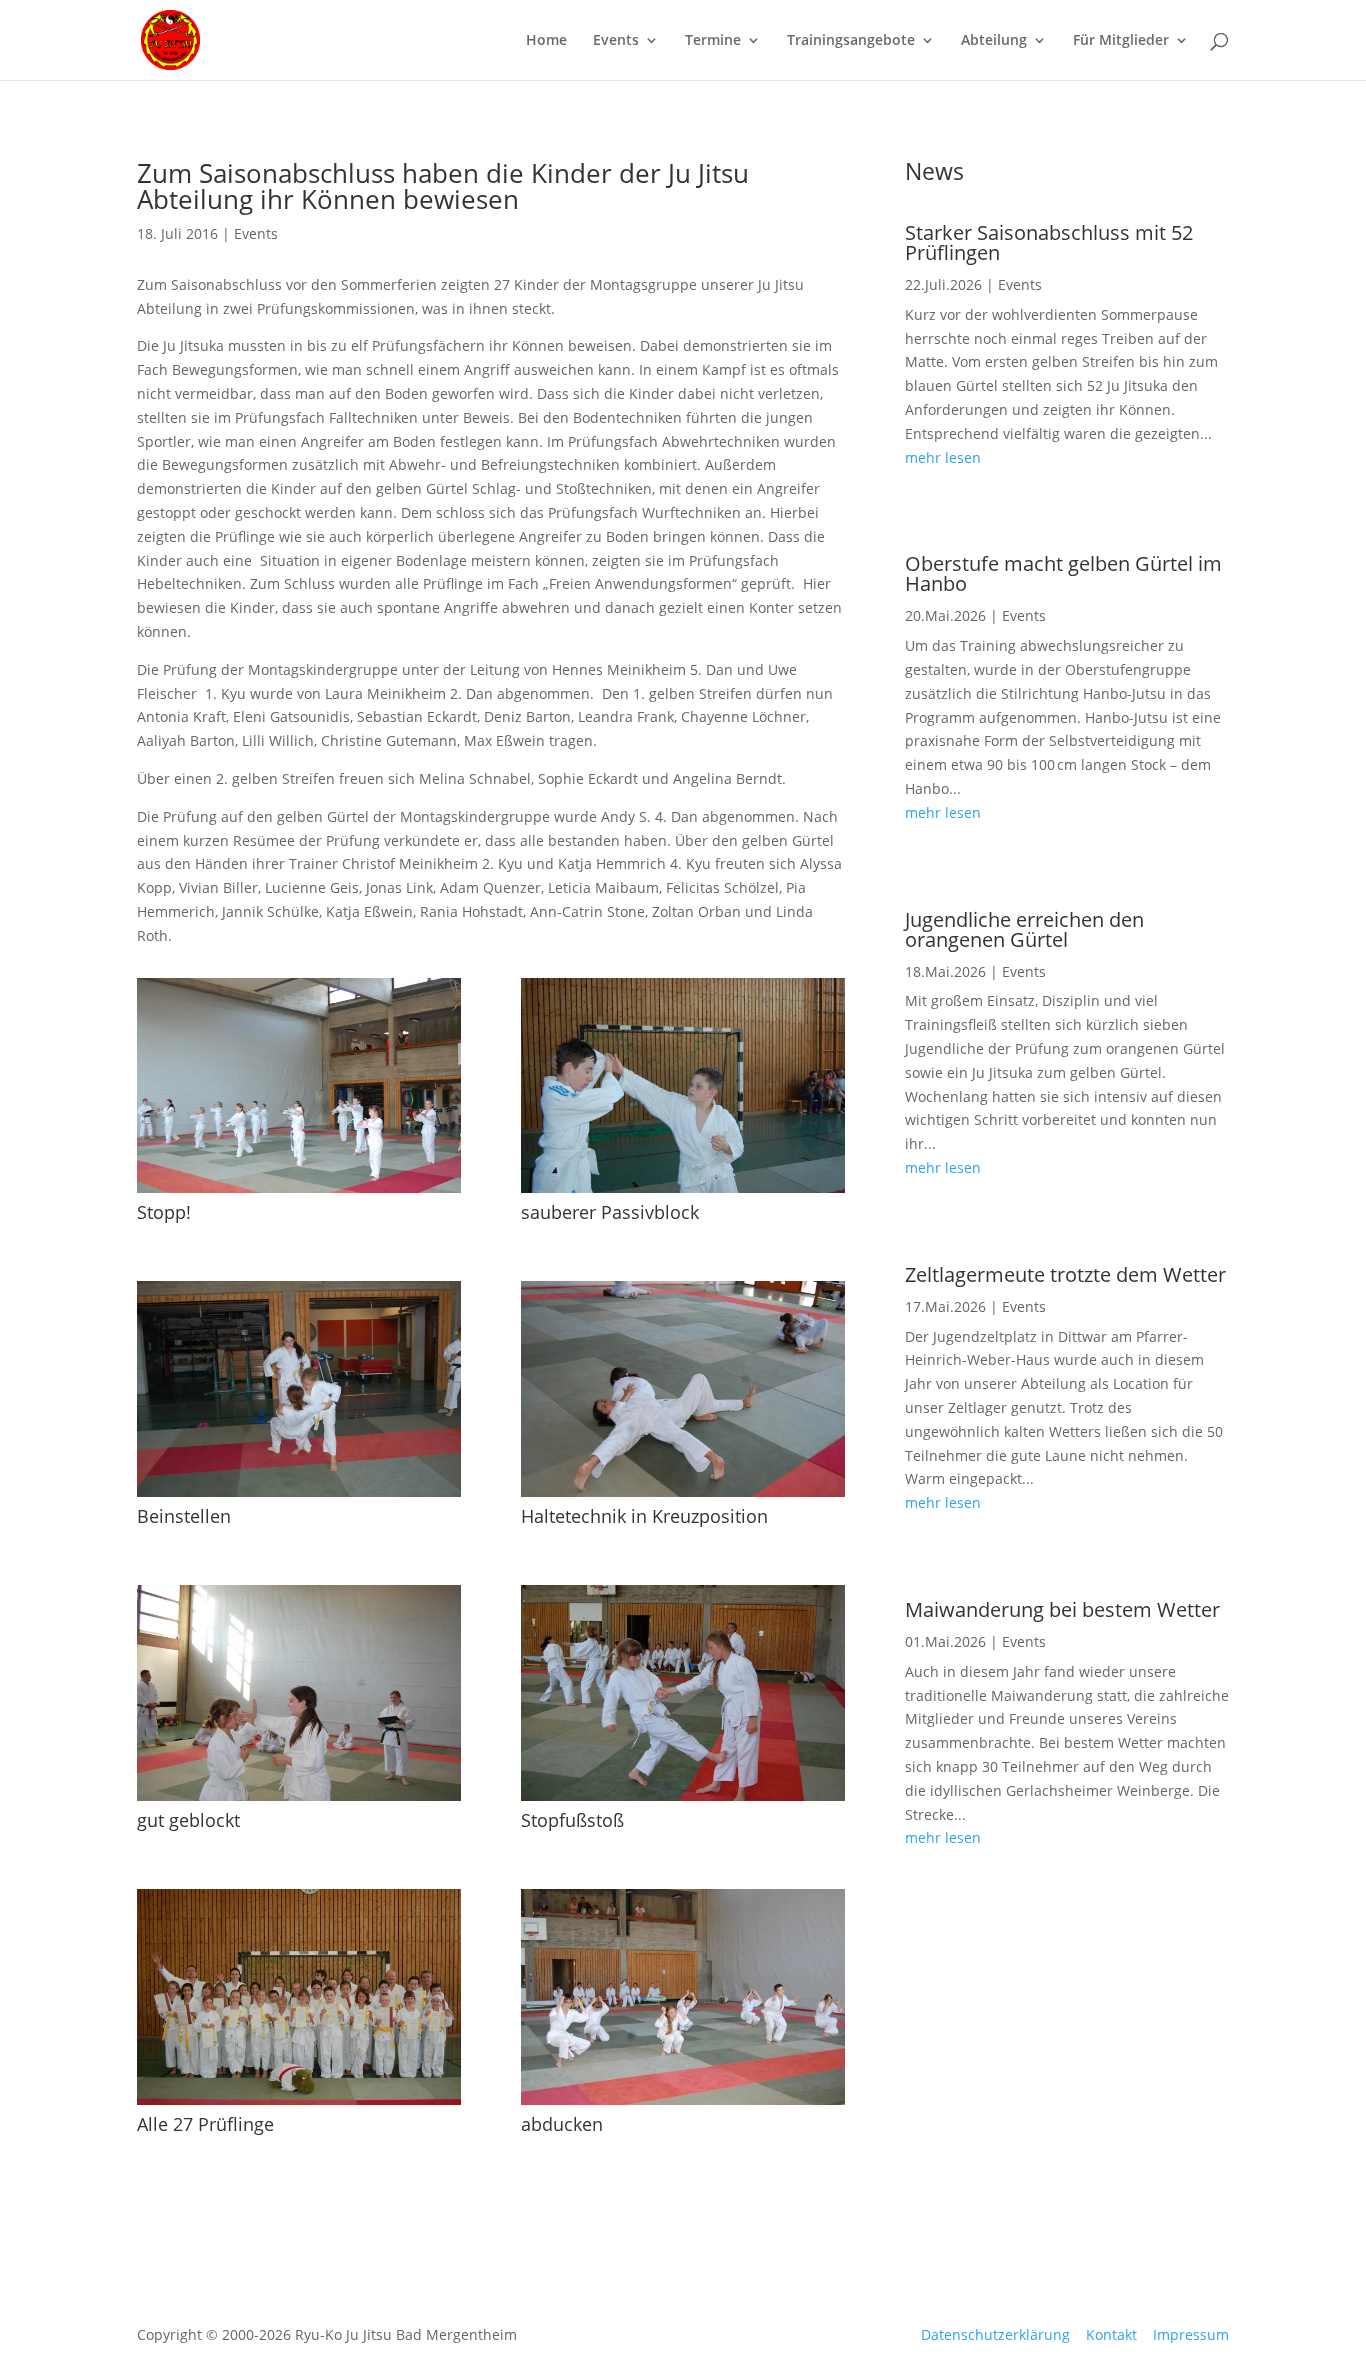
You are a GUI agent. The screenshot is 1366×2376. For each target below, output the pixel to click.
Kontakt (1111, 2334)
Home (546, 41)
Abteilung (994, 41)
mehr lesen (943, 457)
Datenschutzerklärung (995, 2334)
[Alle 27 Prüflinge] (299, 2099)
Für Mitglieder (1121, 41)
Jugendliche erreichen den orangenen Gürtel (1024, 929)
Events (616, 41)
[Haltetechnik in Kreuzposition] (683, 1491)
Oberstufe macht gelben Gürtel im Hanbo (1063, 573)
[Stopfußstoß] (683, 1795)
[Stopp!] (299, 1187)
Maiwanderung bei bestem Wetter (1062, 1609)
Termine (713, 41)
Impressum (1191, 2334)
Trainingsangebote (851, 41)
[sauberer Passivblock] (683, 1187)
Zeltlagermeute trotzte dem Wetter (1065, 1274)
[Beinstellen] (299, 1491)
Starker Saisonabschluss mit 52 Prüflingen (1049, 242)
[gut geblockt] (299, 1795)
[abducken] (683, 2099)
